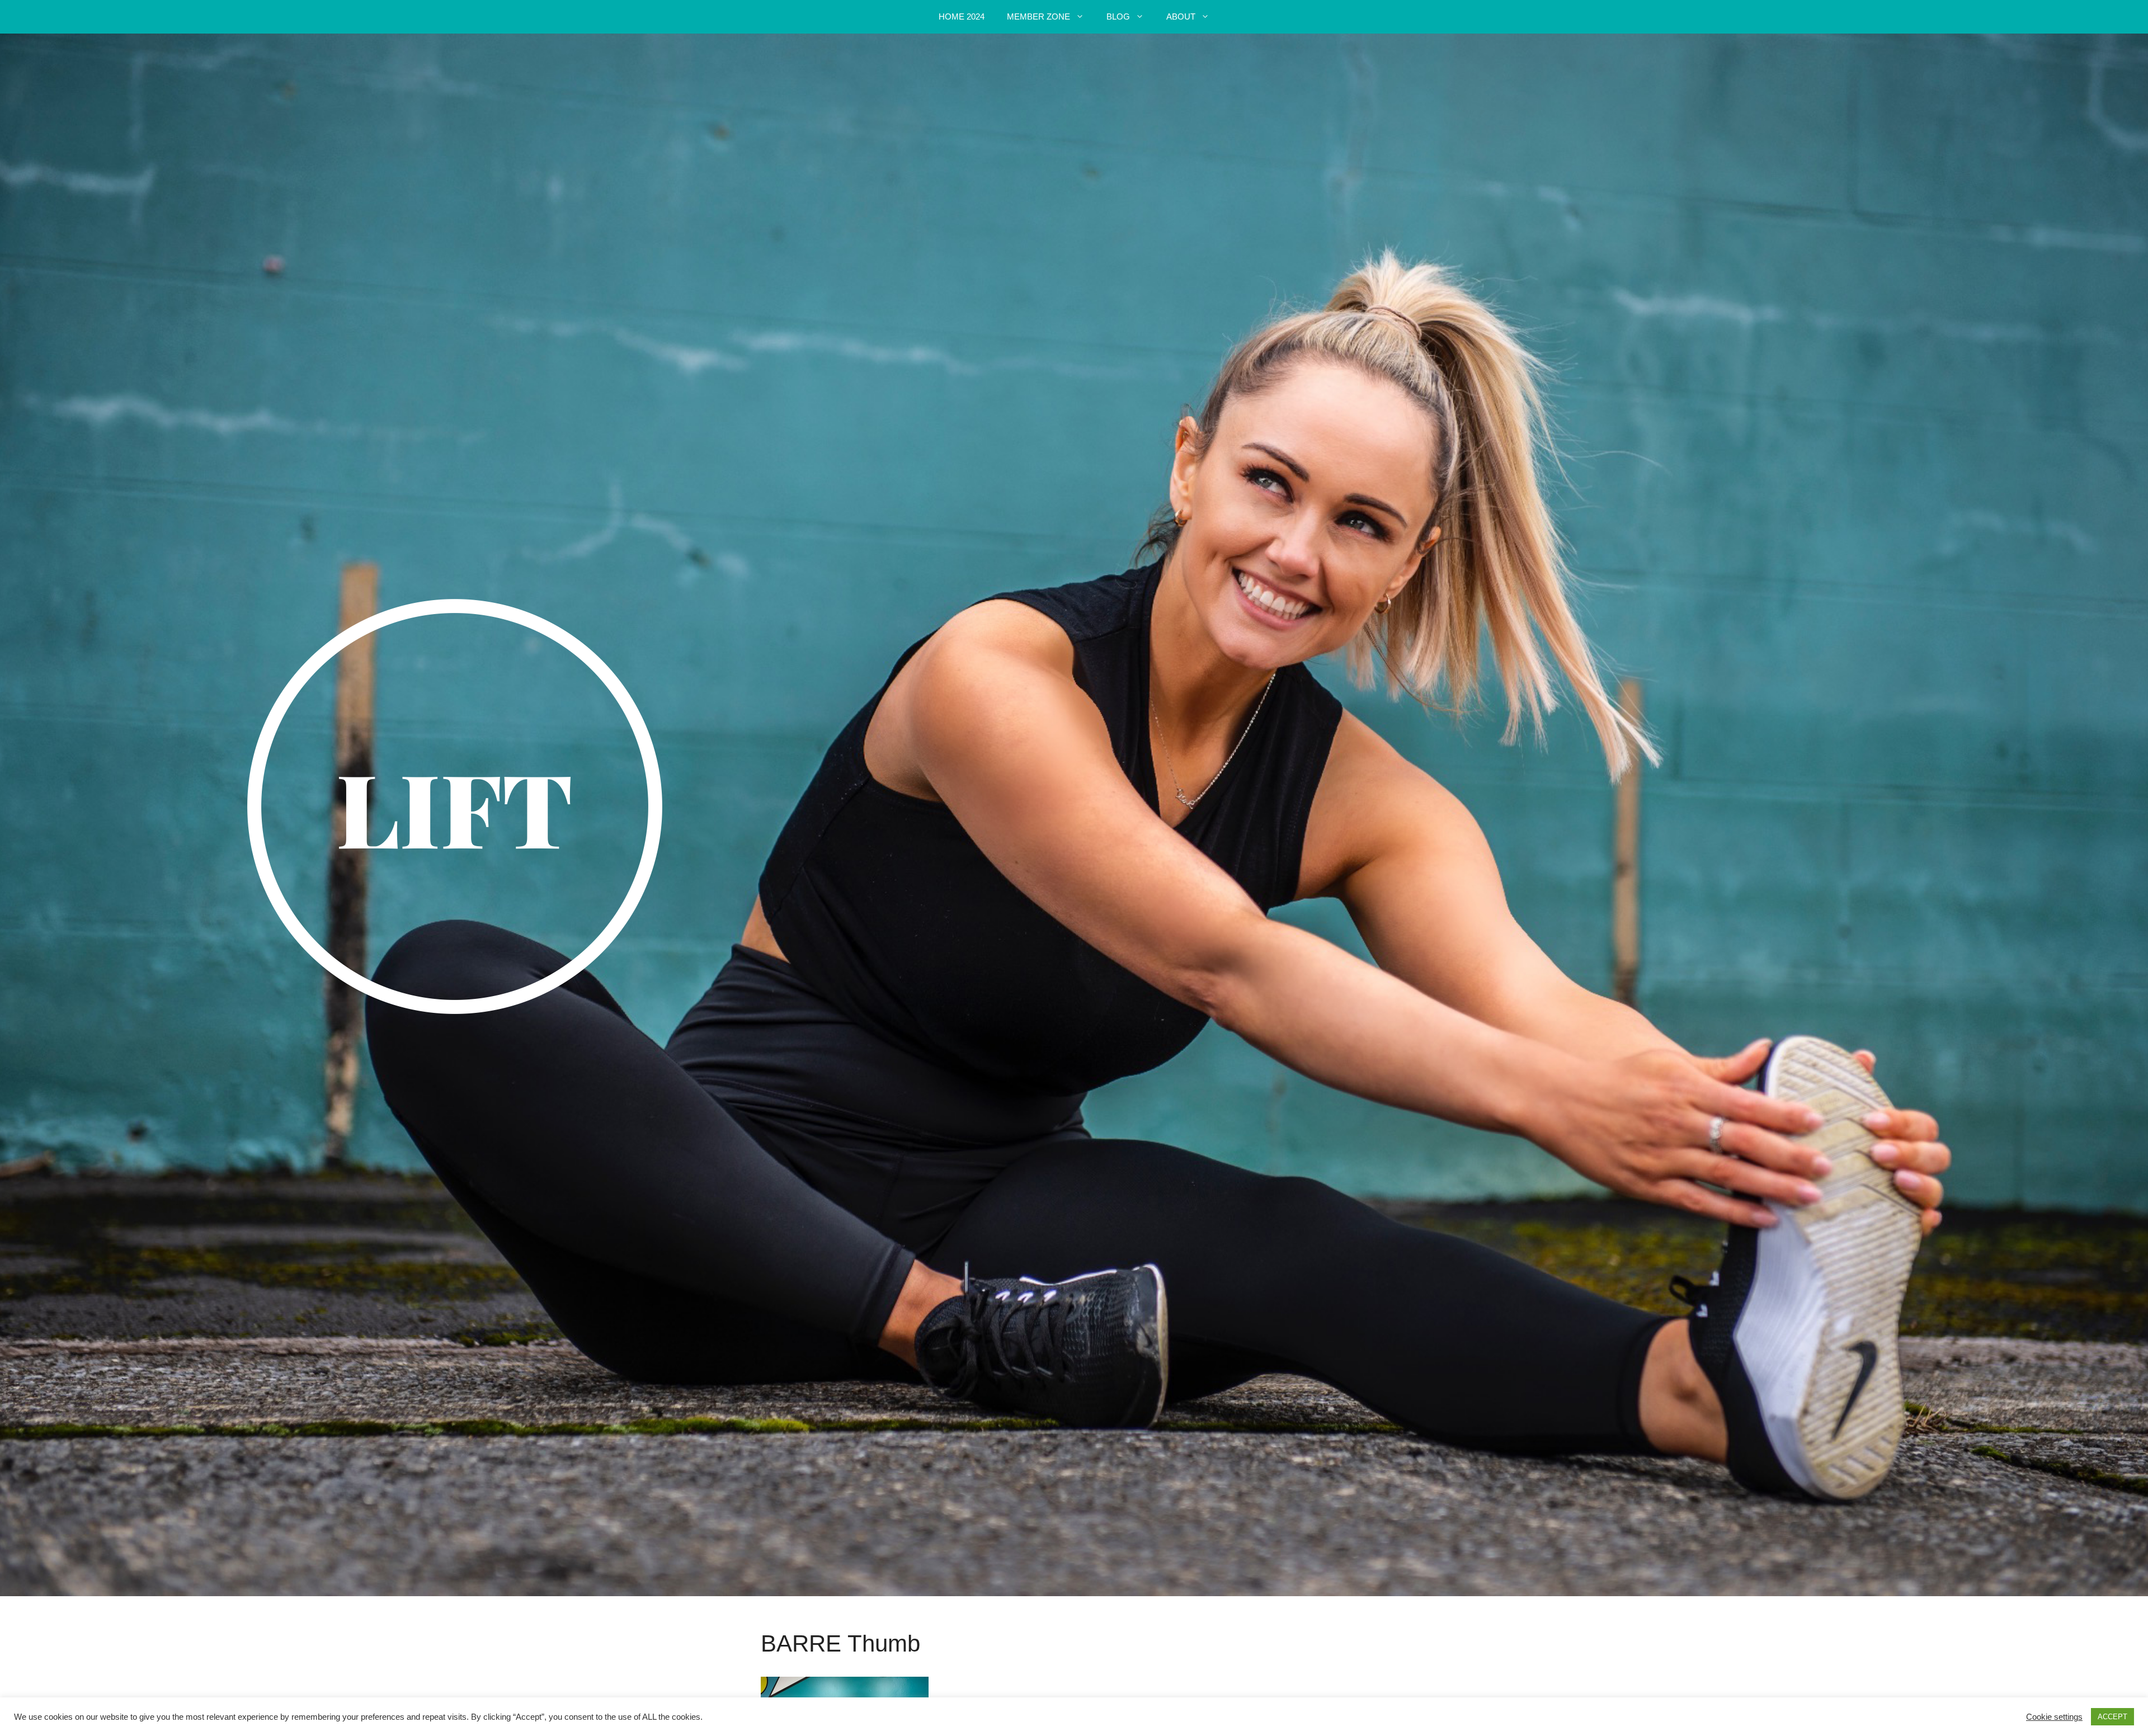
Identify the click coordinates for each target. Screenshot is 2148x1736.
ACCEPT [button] (2112, 1717)
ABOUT (1181, 16)
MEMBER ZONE (1038, 16)
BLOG (1118, 16)
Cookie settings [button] (2054, 1717)
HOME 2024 (962, 16)
